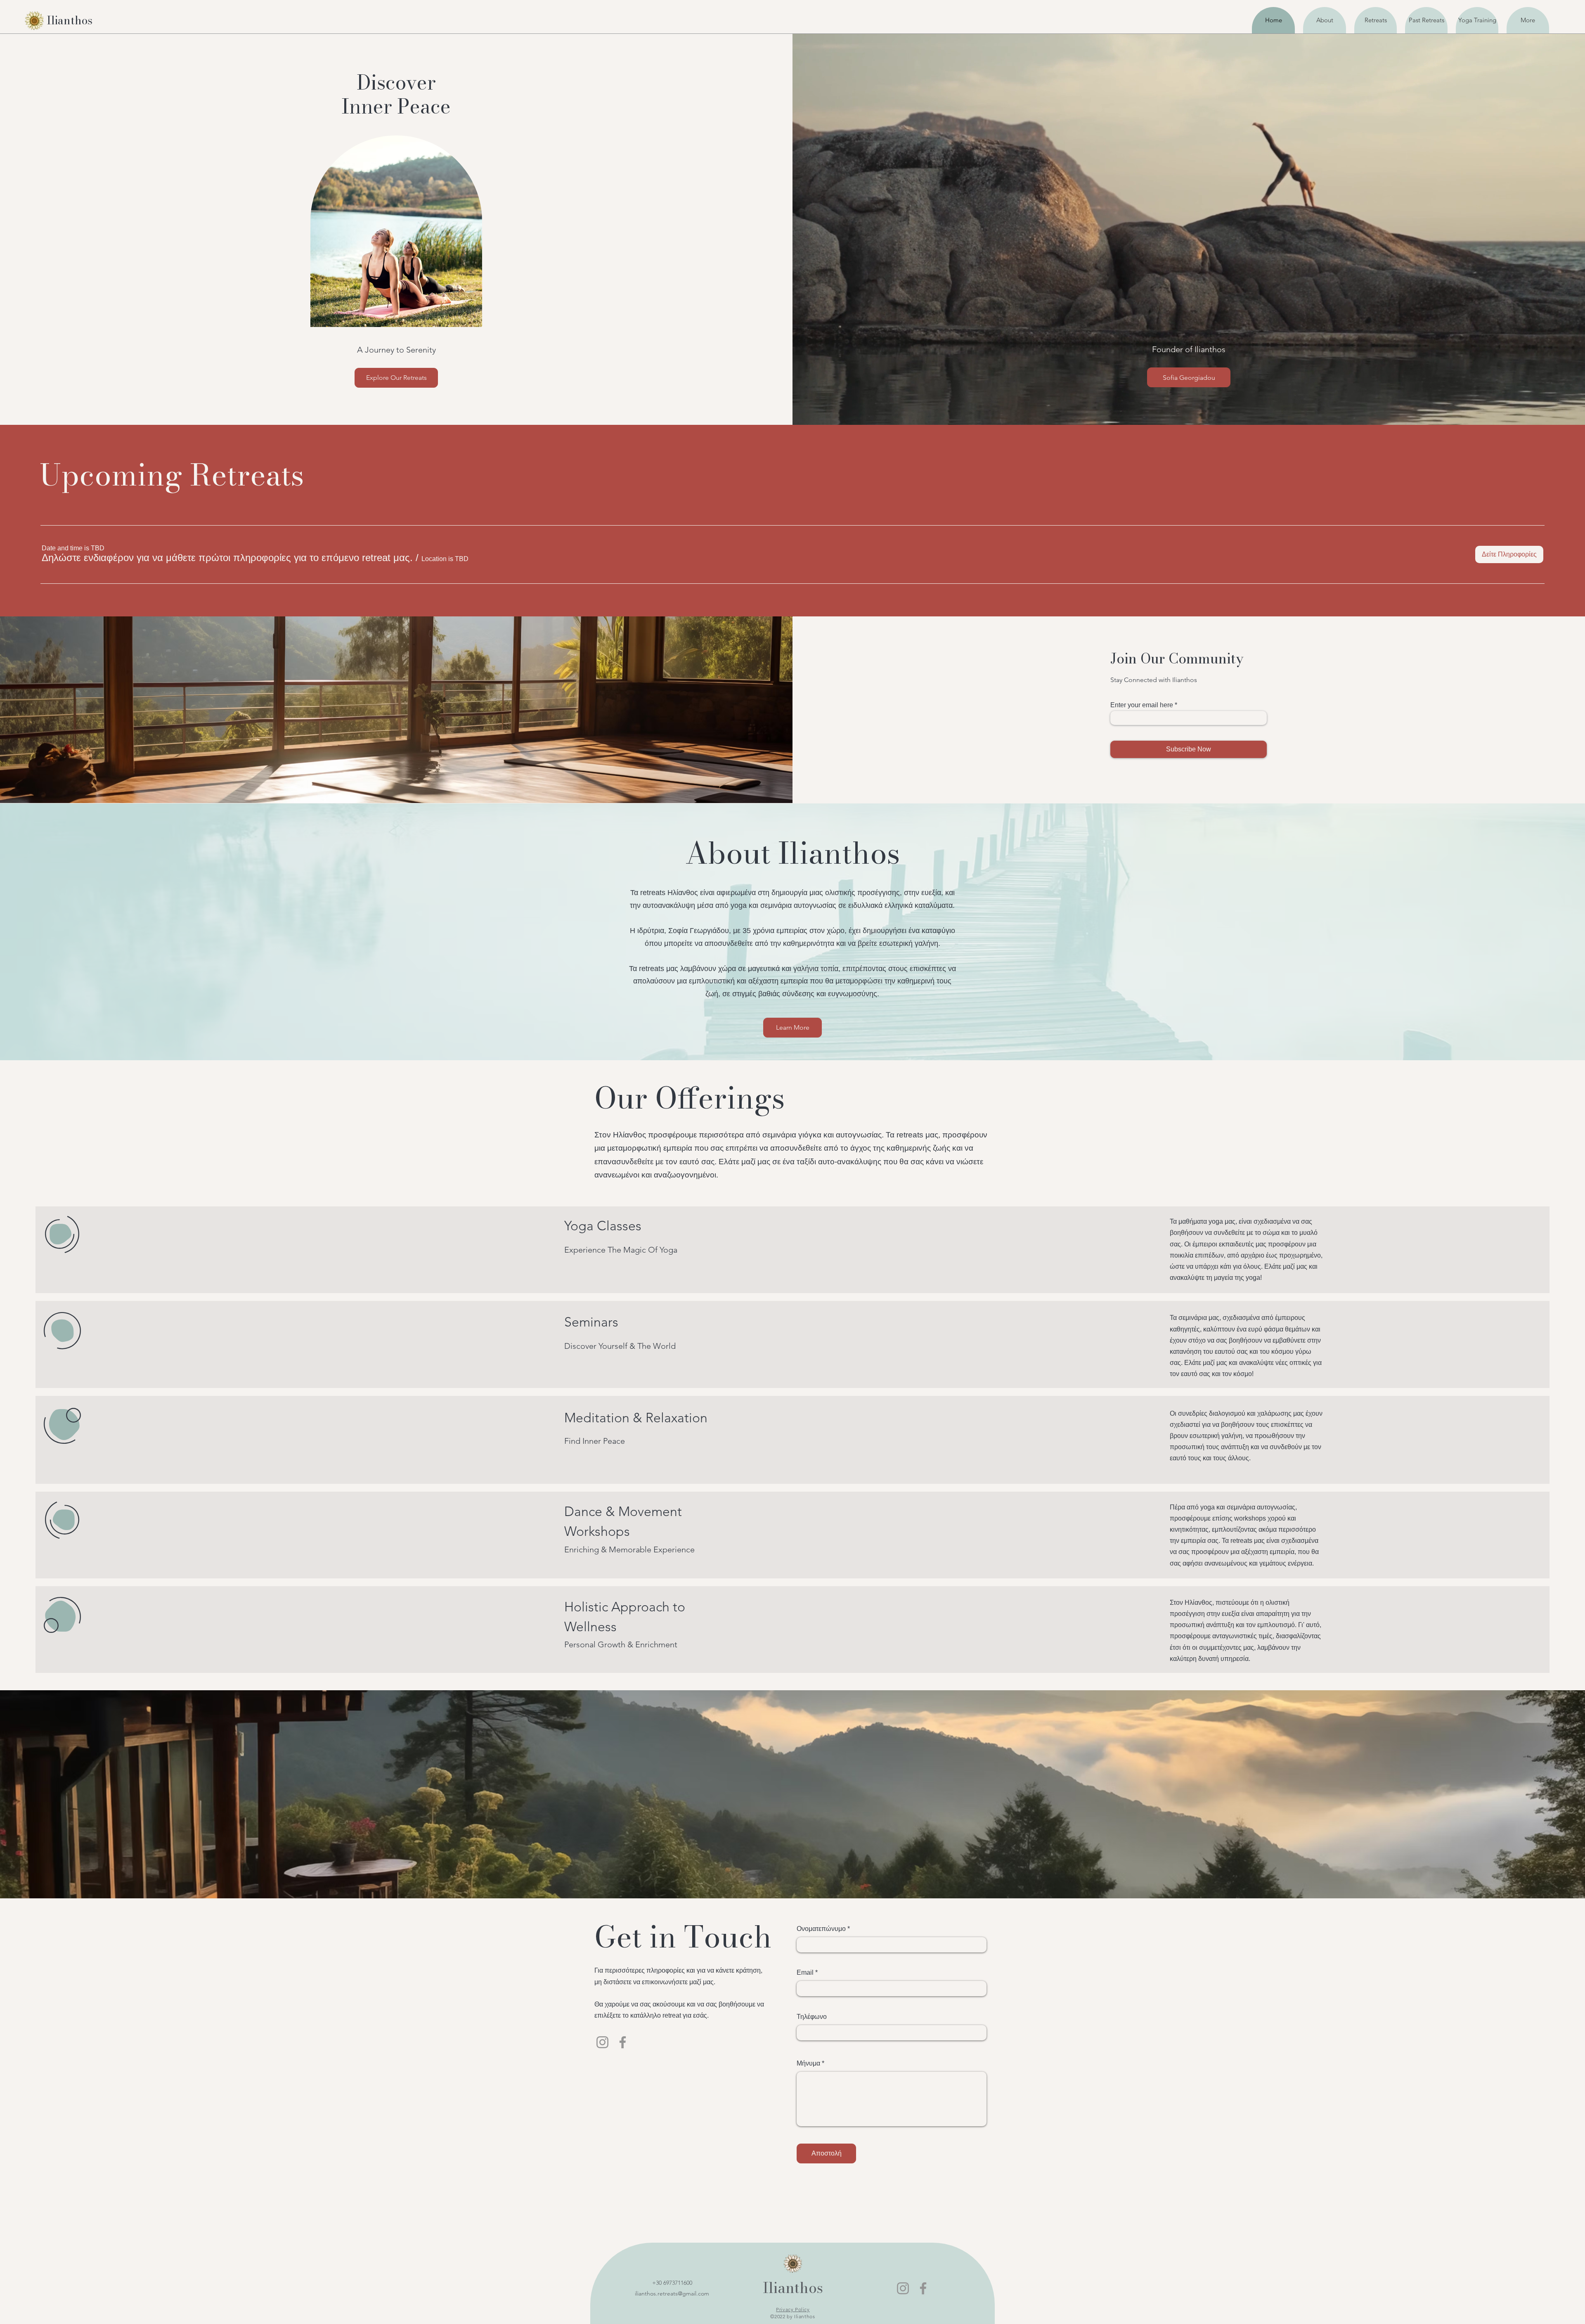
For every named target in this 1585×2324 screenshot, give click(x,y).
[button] (227, 558)
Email (805, 1973)
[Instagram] (602, 2042)
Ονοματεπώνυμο (821, 1929)
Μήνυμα (808, 2063)
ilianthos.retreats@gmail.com (672, 2293)
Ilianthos (793, 2288)
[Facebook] (623, 2042)
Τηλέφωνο (812, 2017)
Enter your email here (1142, 705)
